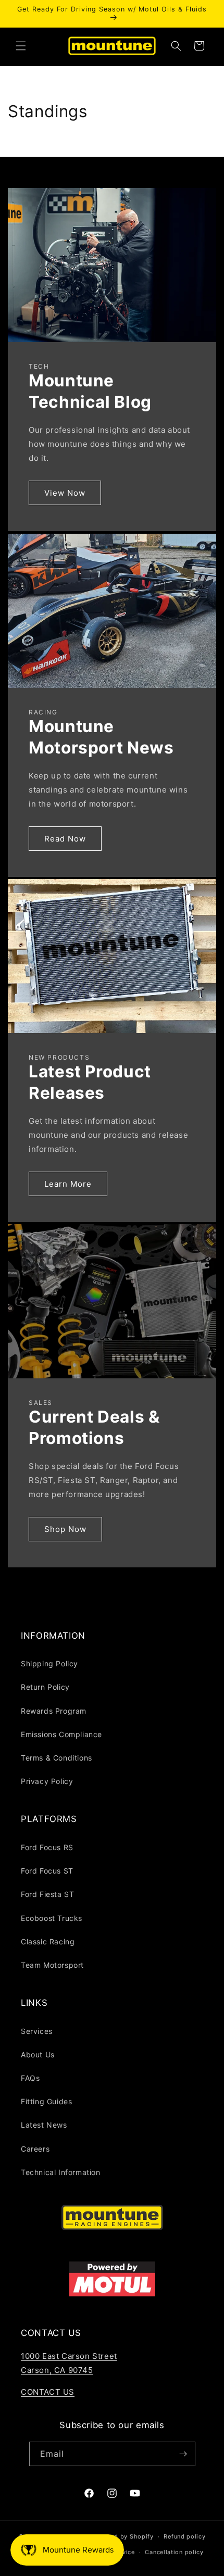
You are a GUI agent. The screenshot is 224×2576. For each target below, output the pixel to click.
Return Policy (45, 1687)
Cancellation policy (174, 2552)
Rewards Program (54, 1711)
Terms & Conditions (57, 1758)
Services (37, 2031)
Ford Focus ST (47, 1871)
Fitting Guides (46, 2101)
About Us (38, 2054)
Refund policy (184, 2536)
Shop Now (65, 1529)
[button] (21, 46)
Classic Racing (48, 1942)
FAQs (30, 2078)
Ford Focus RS (47, 1847)
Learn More (68, 1184)
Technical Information (61, 2172)
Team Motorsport (52, 1965)
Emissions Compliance (61, 1734)
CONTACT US (48, 2392)
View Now (65, 493)
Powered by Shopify (123, 2536)
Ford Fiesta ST (47, 1894)
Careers (35, 2149)
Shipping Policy (49, 1663)
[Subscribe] (183, 2454)
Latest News (44, 2125)
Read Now (65, 838)
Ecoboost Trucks (52, 1918)
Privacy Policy (47, 1781)
